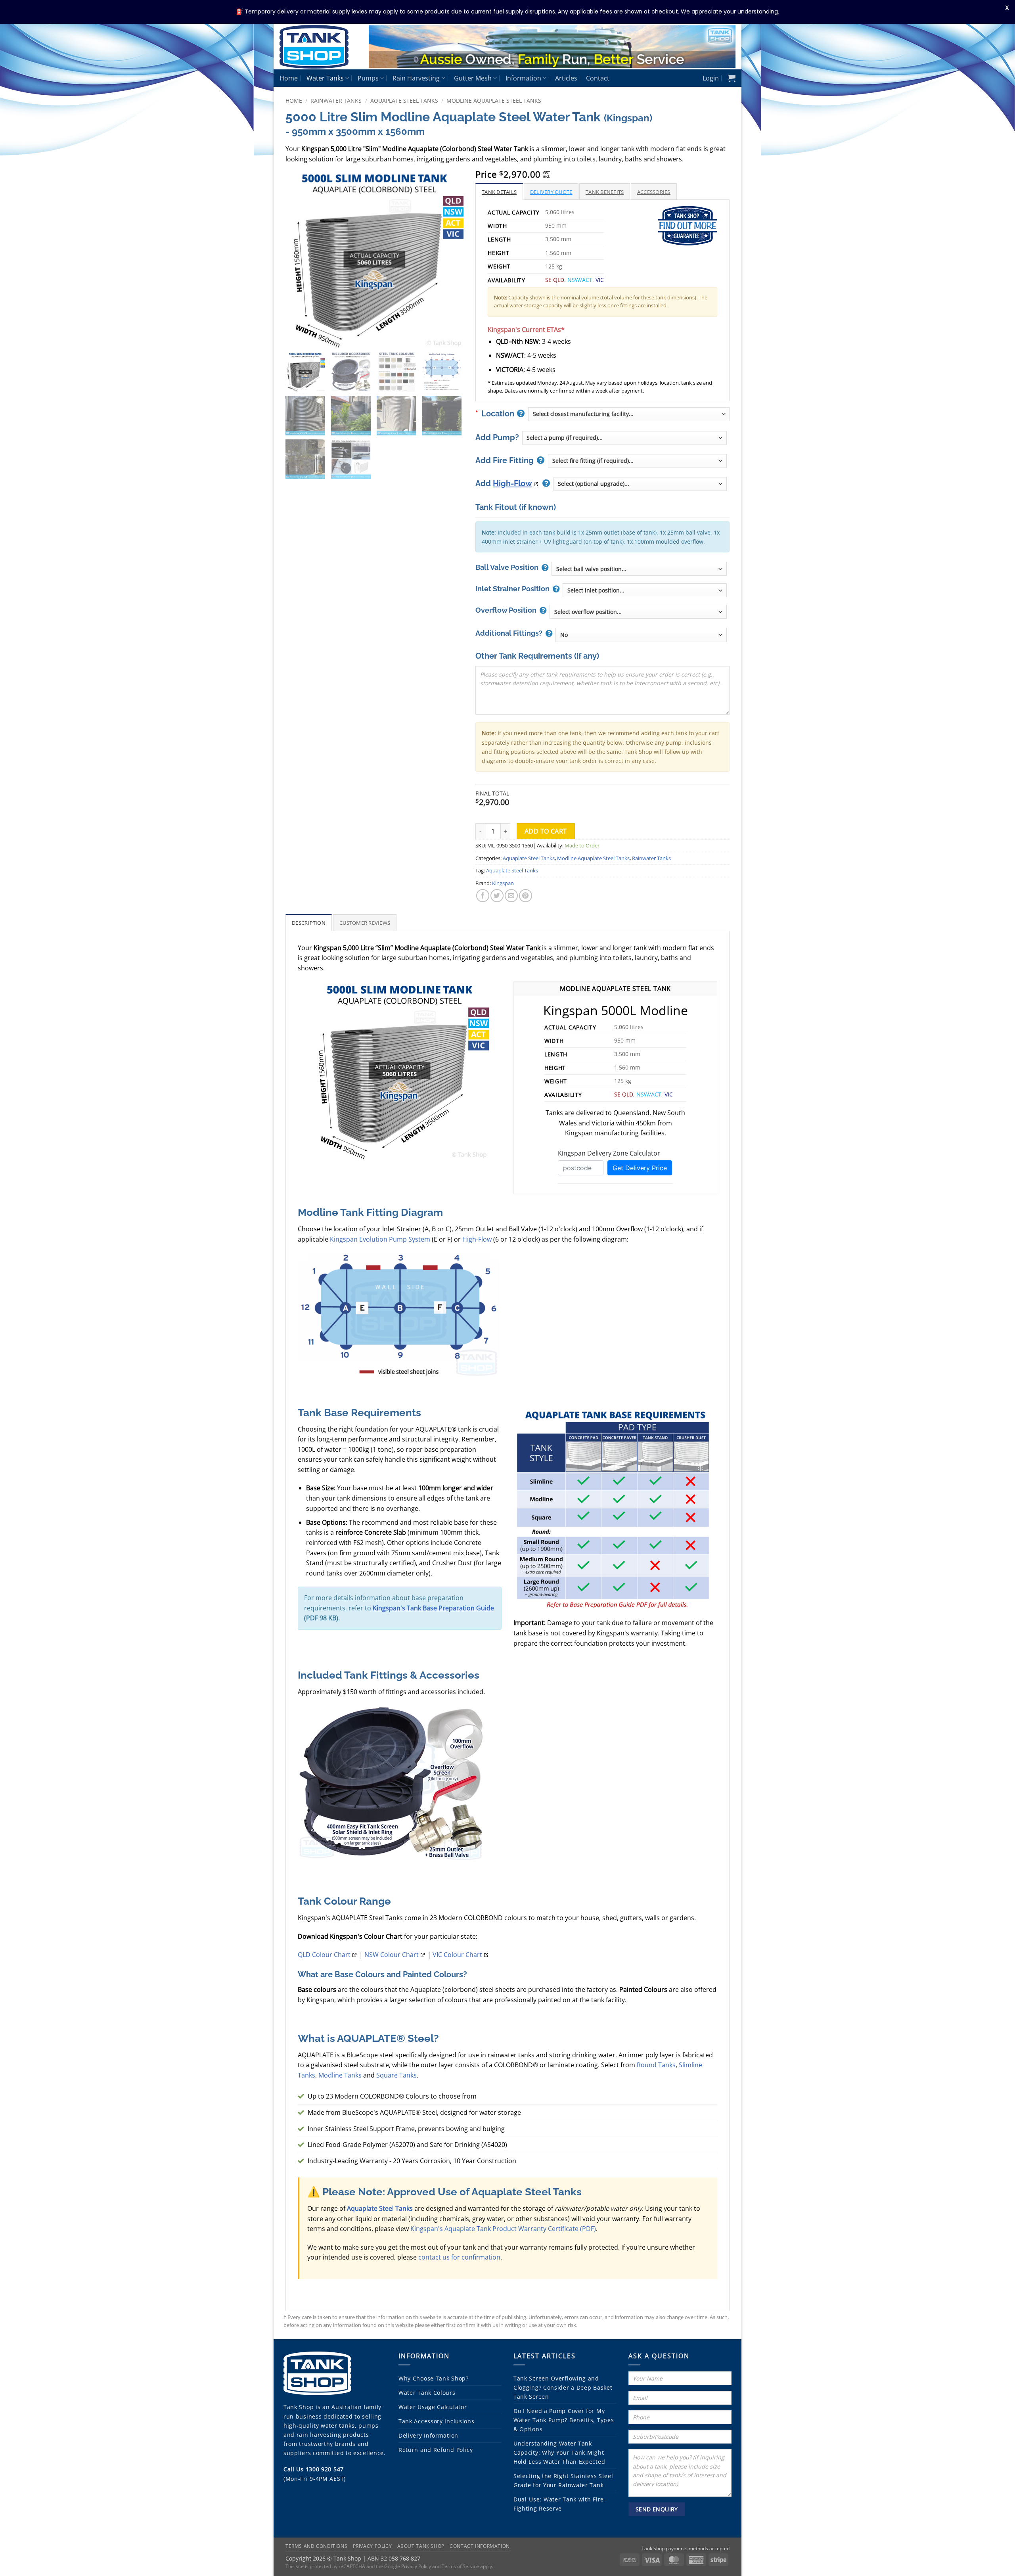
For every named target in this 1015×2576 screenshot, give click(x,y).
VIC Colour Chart (457, 1955)
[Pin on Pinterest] (526, 896)
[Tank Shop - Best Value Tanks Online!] (318, 47)
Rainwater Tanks (336, 101)
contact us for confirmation (459, 2257)
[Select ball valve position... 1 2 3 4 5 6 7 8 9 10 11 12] (639, 569)
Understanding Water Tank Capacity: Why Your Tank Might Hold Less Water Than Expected (559, 2452)
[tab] (499, 192)
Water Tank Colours (427, 2393)
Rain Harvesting (416, 78)
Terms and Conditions (316, 2546)
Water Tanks (325, 78)
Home (289, 78)
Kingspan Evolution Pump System (380, 1239)
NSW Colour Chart (392, 1955)
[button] (711, 78)
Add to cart (546, 831)
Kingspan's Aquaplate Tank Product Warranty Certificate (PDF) (503, 2229)
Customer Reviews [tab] (365, 923)
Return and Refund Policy (436, 2450)
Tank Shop (299, 2407)
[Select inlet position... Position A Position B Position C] (644, 590)
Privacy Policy (372, 2546)
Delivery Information (428, 2435)
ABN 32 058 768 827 (394, 2558)
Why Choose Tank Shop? (434, 2378)
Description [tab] (309, 923)
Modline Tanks (340, 2075)
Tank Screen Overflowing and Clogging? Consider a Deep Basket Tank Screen (563, 2387)
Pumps (368, 78)
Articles (566, 78)
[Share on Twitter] (497, 896)
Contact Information (480, 2546)
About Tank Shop (421, 2546)
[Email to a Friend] (511, 896)
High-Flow (512, 483)
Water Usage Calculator (433, 2407)
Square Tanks (396, 2075)
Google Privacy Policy (408, 2566)
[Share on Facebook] (483, 896)
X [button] (1007, 8)
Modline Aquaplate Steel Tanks (494, 101)
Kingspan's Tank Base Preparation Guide (433, 1608)
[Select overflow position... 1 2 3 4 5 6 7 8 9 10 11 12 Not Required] (638, 612)
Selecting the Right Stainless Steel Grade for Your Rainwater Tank (563, 2480)
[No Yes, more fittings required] (641, 635)
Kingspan (503, 883)
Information (523, 78)
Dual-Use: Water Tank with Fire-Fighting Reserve (560, 2504)
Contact (598, 78)
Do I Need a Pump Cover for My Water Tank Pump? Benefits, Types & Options (564, 2420)
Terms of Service (460, 2566)
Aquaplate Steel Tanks (404, 101)
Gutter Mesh (473, 78)
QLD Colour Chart (324, 1955)
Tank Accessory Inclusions (437, 2421)
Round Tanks (656, 2065)
